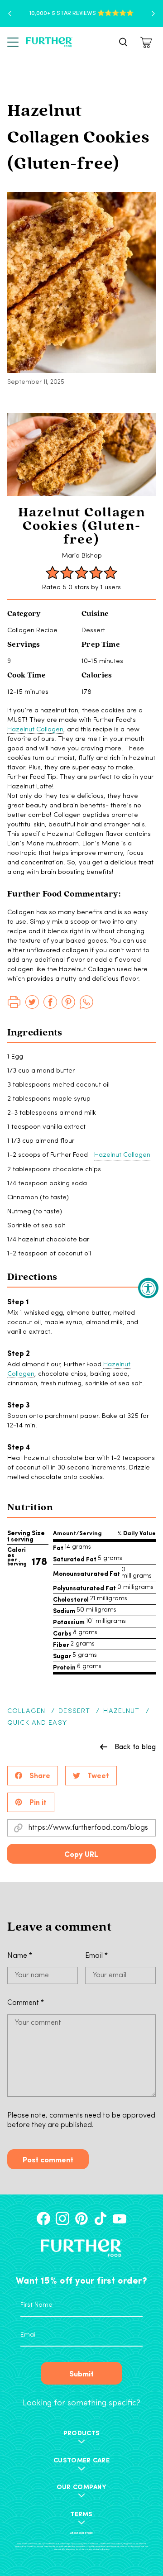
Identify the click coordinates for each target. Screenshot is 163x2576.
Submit (81, 2373)
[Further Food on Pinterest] (81, 2218)
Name (20, 1956)
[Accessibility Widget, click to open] (148, 1288)
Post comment (48, 2159)
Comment (26, 2003)
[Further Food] (49, 42)
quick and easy (37, 1723)
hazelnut (121, 1711)
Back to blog (135, 1746)
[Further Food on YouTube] (120, 2218)
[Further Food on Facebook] (43, 2218)
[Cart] (147, 42)
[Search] (123, 42)
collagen (26, 1711)
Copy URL (81, 1854)
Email (96, 1956)
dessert (74, 1711)
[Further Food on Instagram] (62, 2218)
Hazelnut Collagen (35, 730)
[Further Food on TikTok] (101, 2218)
